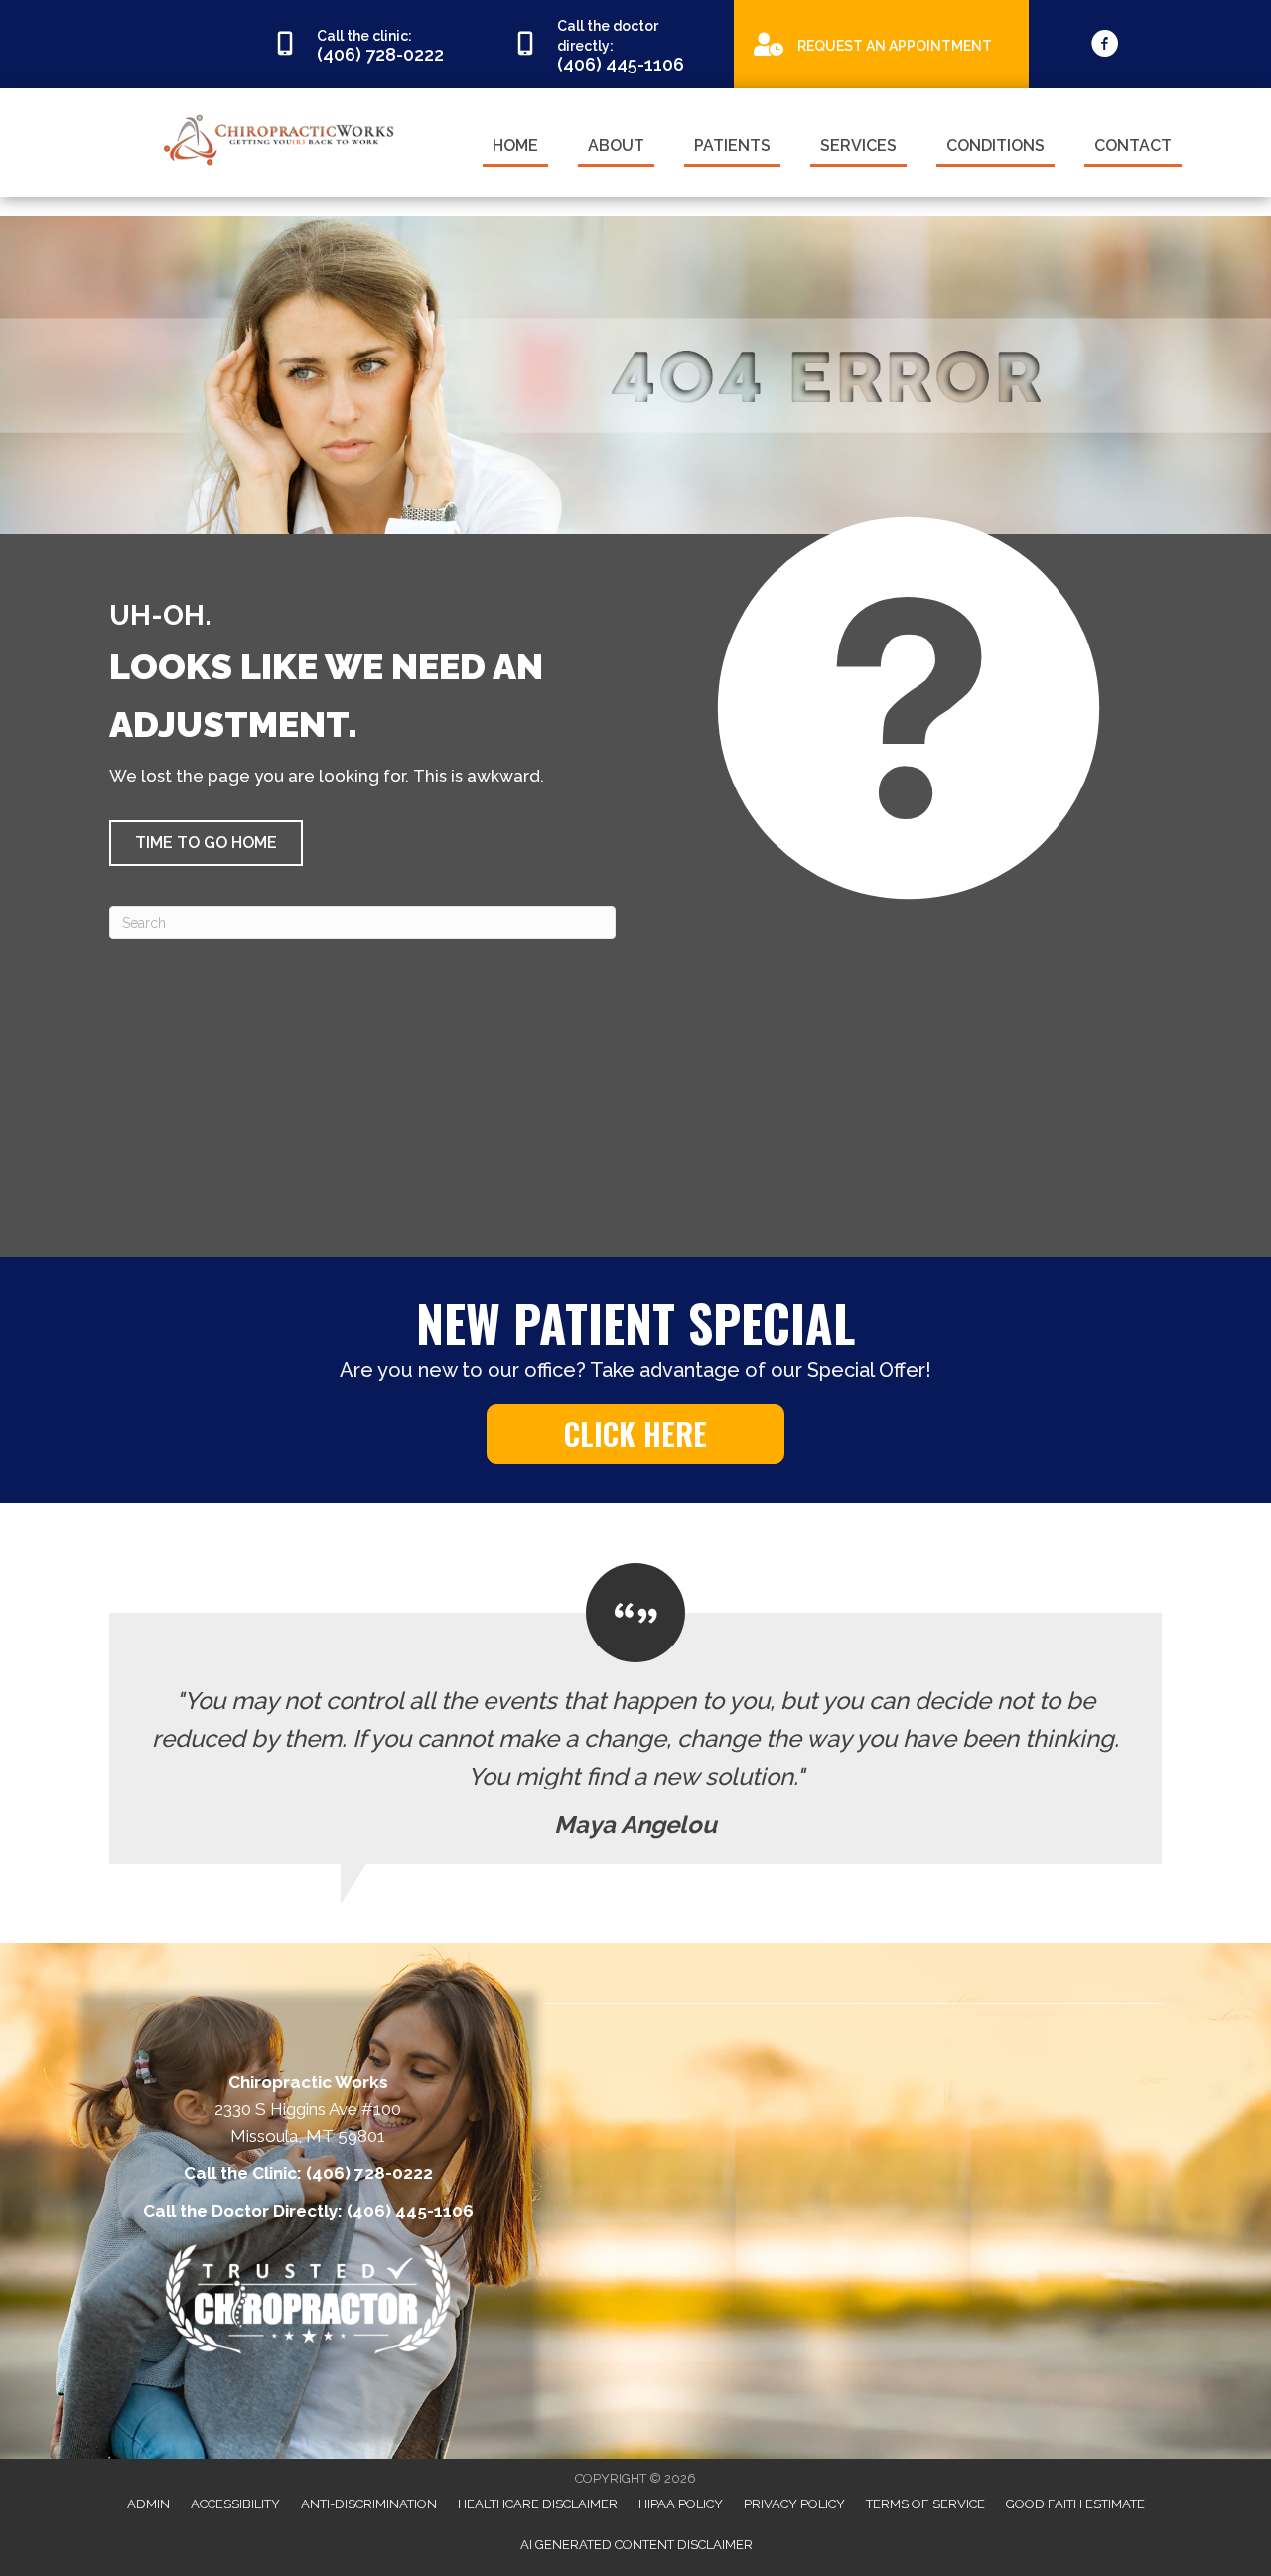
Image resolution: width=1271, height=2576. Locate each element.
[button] (206, 843)
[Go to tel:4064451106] (614, 44)
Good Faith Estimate (1075, 2504)
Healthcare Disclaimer (538, 2504)
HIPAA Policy (681, 2504)
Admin (148, 2504)
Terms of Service (925, 2504)
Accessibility (235, 2504)
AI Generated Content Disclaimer (636, 2545)
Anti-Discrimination (369, 2504)
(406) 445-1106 (410, 2211)
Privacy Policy (794, 2504)
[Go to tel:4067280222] (373, 45)
